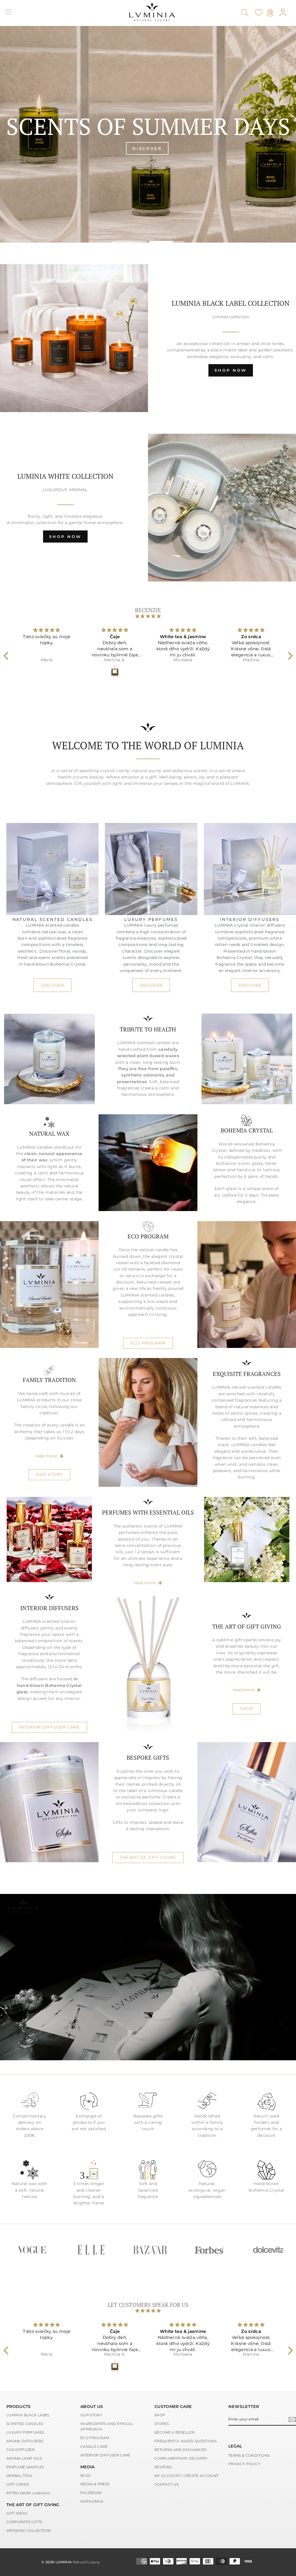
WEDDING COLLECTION (29, 2531)
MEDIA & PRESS (95, 2484)
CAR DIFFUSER (21, 2450)
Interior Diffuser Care (49, 1727)
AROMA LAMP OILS (24, 2458)
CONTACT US (167, 2484)
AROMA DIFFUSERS (25, 2441)
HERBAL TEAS (19, 2476)
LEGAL (235, 2446)
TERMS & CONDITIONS (249, 2455)
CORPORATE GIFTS (24, 2522)
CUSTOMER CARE (173, 2406)
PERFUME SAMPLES (25, 2467)
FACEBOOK (91, 2493)
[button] (7, 656)
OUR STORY (49, 1474)
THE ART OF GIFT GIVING (148, 1857)
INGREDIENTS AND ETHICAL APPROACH (107, 2426)
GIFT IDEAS (17, 2513)
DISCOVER (52, 985)
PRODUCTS (19, 2406)
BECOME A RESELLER (174, 2432)
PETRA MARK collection (28, 2493)
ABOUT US (92, 2406)
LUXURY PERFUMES (25, 2432)
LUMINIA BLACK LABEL (28, 2415)
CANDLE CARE (94, 2446)
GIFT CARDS (18, 2484)
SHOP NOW (231, 370)
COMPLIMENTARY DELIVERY (181, 2458)
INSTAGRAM (92, 2501)
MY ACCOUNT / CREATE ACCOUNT (186, 2476)
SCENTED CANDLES (25, 2424)
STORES (162, 2424)
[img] (148, 616)
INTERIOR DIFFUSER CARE (106, 2455)
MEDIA (88, 2467)
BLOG (86, 2475)
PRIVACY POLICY (244, 2464)
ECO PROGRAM (148, 1343)
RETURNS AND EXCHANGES (180, 2450)
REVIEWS (163, 2467)
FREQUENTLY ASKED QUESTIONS (185, 2441)
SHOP (247, 1709)
